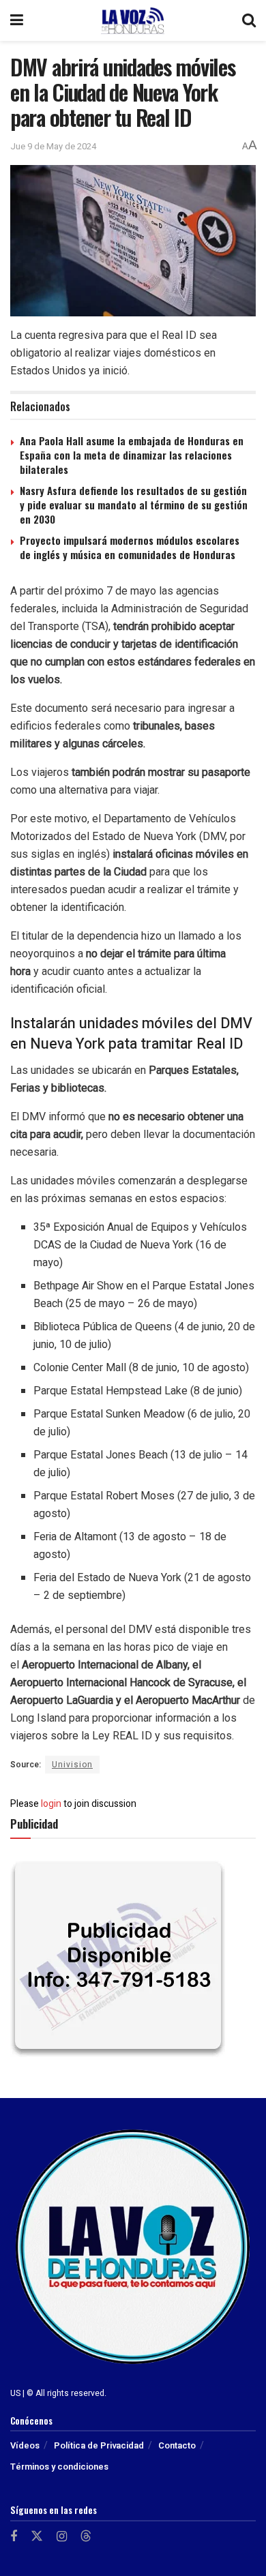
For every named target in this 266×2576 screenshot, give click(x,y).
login (51, 1804)
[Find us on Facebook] (14, 2537)
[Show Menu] (17, 20)
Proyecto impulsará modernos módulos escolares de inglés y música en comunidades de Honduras (130, 547)
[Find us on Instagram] (62, 2537)
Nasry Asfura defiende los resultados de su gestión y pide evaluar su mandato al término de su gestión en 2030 (134, 505)
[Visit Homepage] (132, 20)
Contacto (177, 2445)
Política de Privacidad (99, 2445)
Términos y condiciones (59, 2467)
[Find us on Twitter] (37, 2537)
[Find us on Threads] (86, 2537)
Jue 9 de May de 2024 (53, 146)
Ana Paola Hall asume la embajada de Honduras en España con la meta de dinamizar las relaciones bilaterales (132, 455)
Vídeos (25, 2445)
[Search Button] (249, 20)
